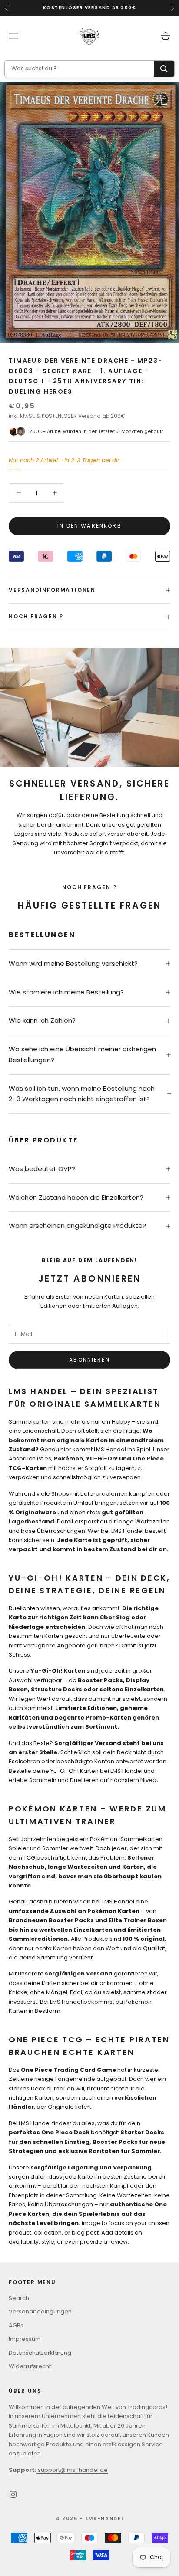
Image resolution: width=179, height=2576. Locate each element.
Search (19, 2298)
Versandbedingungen (40, 2312)
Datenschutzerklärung (40, 2353)
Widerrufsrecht (30, 2366)
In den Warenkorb (89, 526)
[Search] (164, 69)
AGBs (16, 2325)
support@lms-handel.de (72, 2470)
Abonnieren (89, 1360)
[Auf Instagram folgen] (13, 2494)
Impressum (25, 2339)
